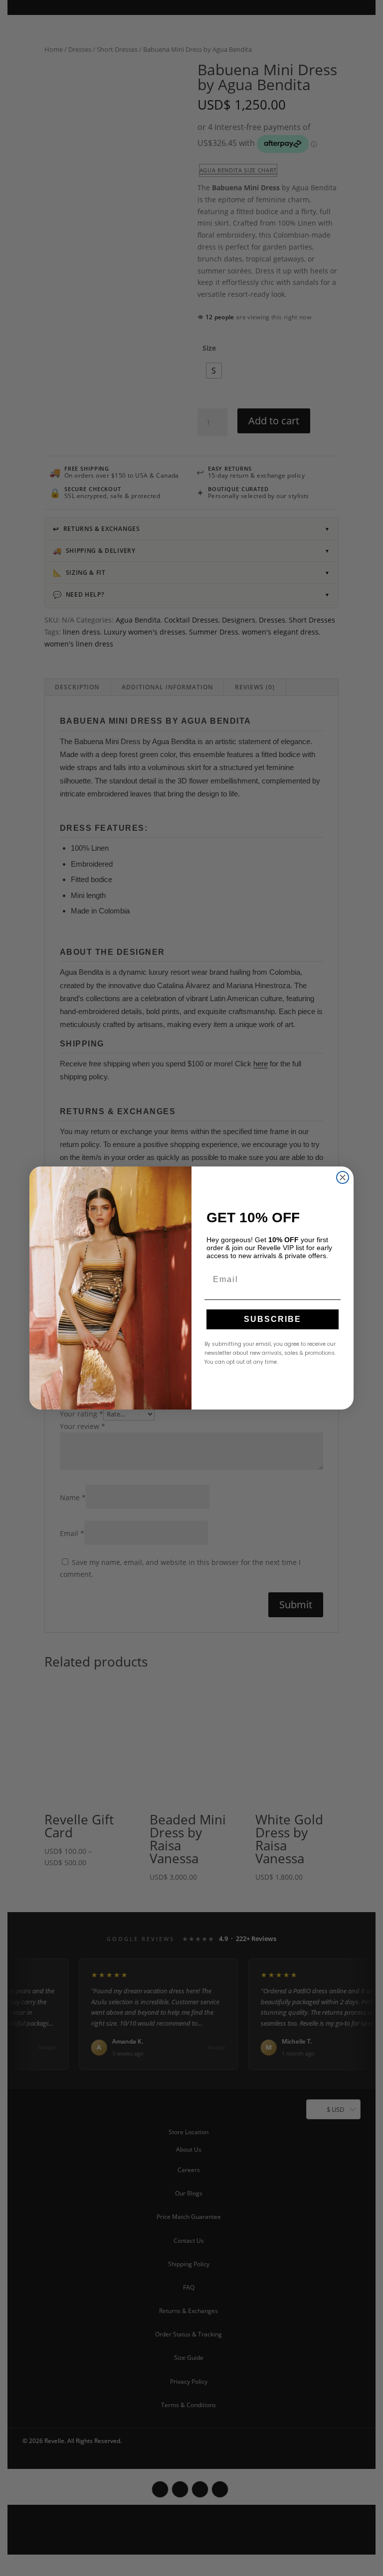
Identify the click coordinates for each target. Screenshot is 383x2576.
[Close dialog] (343, 1177)
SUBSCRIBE (273, 1319)
